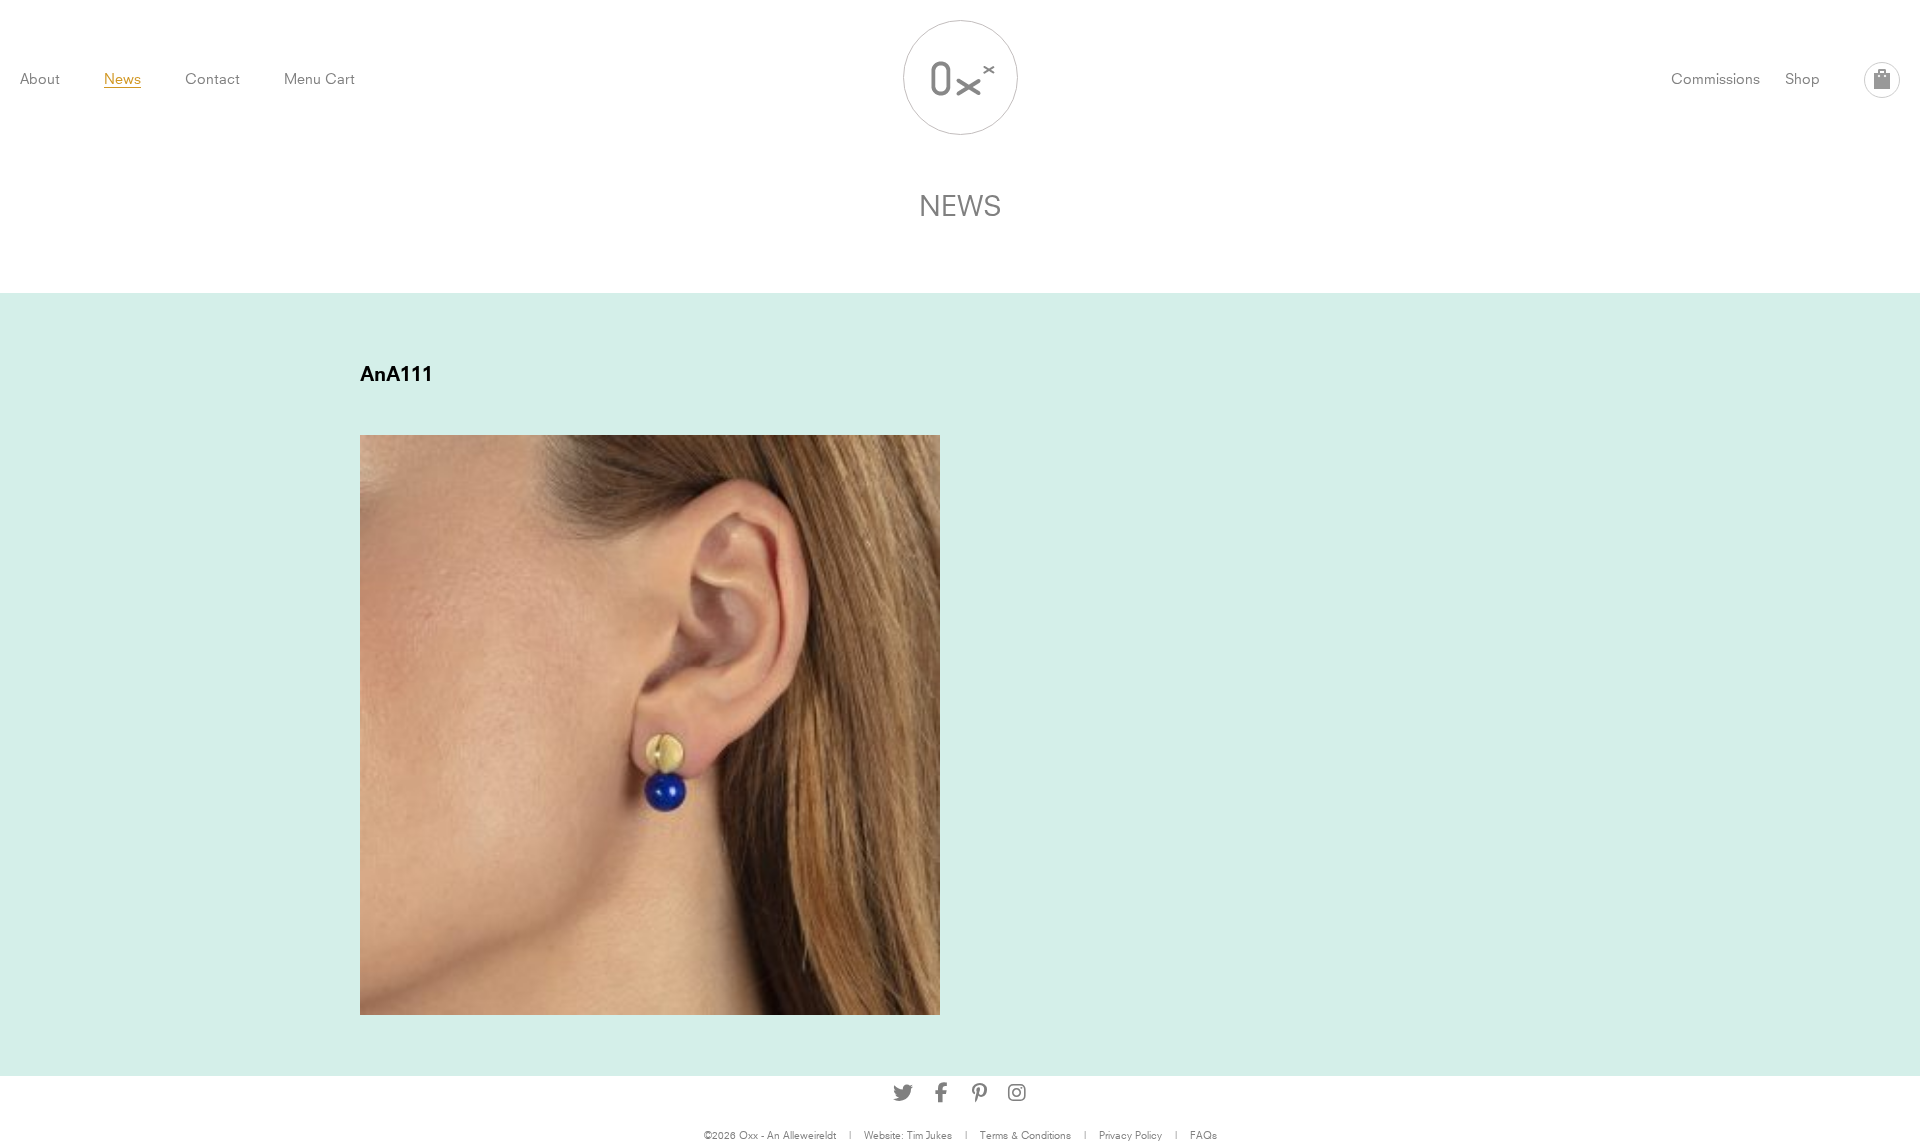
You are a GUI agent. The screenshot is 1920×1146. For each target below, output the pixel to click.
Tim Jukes (929, 1135)
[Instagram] (1017, 1093)
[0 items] (1882, 80)
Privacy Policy (1130, 1135)
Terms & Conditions (1025, 1135)
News (122, 78)
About (40, 78)
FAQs (1203, 1135)
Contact (212, 78)
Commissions (1715, 78)
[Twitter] (903, 1093)
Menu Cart (319, 78)
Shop (1802, 78)
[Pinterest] (979, 1093)
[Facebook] (941, 1093)
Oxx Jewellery (960, 77)
